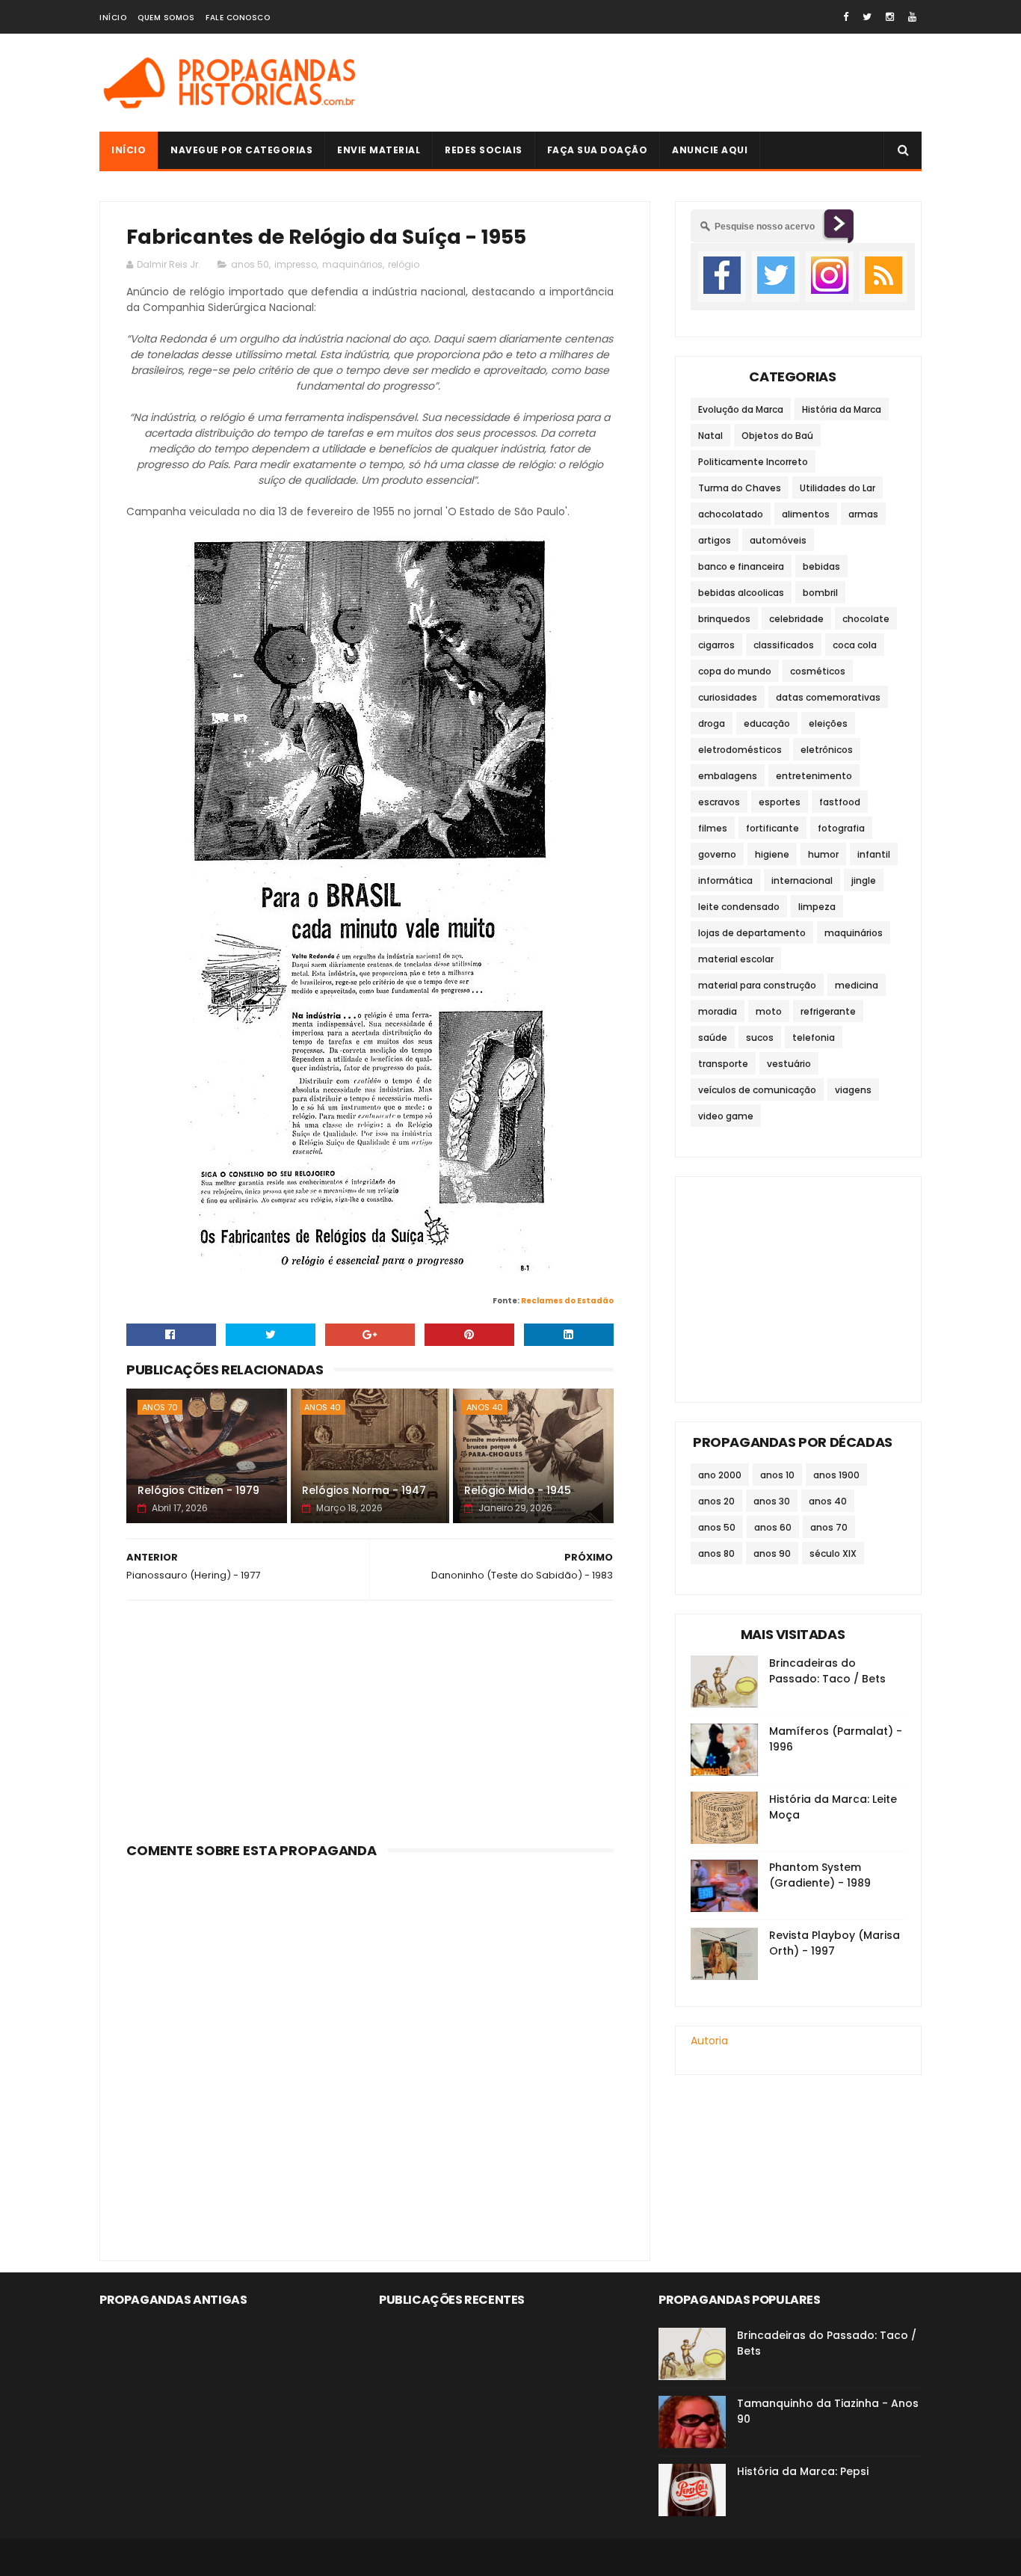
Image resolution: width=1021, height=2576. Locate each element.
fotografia (841, 828)
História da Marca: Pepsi (803, 2471)
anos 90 (772, 1553)
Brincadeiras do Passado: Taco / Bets (827, 1671)
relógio (404, 264)
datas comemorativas (828, 697)
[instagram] (890, 17)
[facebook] (846, 17)
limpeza (817, 907)
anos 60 (773, 1527)
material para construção (757, 985)
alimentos (806, 514)
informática (725, 880)
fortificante (772, 828)
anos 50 (250, 264)
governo (717, 854)
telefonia (814, 1038)
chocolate (866, 619)
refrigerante (828, 1011)
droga (712, 723)
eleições (828, 723)
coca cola (855, 645)
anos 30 (772, 1501)
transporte (723, 1064)
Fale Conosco (238, 18)
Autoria (709, 2041)
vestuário (789, 1064)
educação (767, 723)
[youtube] (912, 17)
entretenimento (814, 776)
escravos (719, 802)
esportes (780, 802)
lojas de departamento (752, 933)
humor (823, 854)
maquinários (352, 264)
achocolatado (731, 514)
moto (769, 1011)
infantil (874, 854)
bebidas (821, 566)
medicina (857, 985)
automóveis (778, 540)
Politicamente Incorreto (753, 462)
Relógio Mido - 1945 (518, 1490)
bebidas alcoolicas (741, 593)
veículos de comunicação (757, 1090)
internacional (802, 880)
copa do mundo (735, 671)
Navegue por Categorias (241, 150)
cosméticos (818, 671)
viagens (853, 1090)
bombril (820, 593)
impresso (296, 264)
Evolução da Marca (741, 409)
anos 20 (716, 1501)
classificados (784, 645)
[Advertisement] (650, 83)
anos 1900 (836, 1475)
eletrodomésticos (740, 750)
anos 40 (323, 1407)
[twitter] (867, 17)
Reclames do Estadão (567, 1301)
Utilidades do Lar (838, 488)
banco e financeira (741, 566)
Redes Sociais (484, 150)
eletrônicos (827, 750)
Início (113, 18)
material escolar (736, 959)
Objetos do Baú (777, 436)
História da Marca (842, 409)
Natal (710, 436)
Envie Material (379, 150)
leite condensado (739, 907)
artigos (715, 540)
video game (726, 1116)
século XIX (833, 1553)
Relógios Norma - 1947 (364, 1490)
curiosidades (728, 697)
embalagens (728, 776)
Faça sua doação (598, 150)
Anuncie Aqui (710, 150)
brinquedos (724, 619)
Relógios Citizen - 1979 (198, 1490)
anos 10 (777, 1475)
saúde (713, 1038)
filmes (713, 828)
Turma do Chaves (740, 488)
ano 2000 (720, 1475)
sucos (760, 1038)
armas (863, 514)
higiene (772, 854)
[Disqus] (370, 2051)
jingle (864, 880)
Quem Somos (166, 18)
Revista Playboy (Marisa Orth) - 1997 (835, 1943)
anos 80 (716, 1553)
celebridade (796, 619)
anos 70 (160, 1407)
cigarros (716, 645)
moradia (718, 1011)
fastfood (840, 802)
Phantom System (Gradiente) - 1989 (820, 1875)
